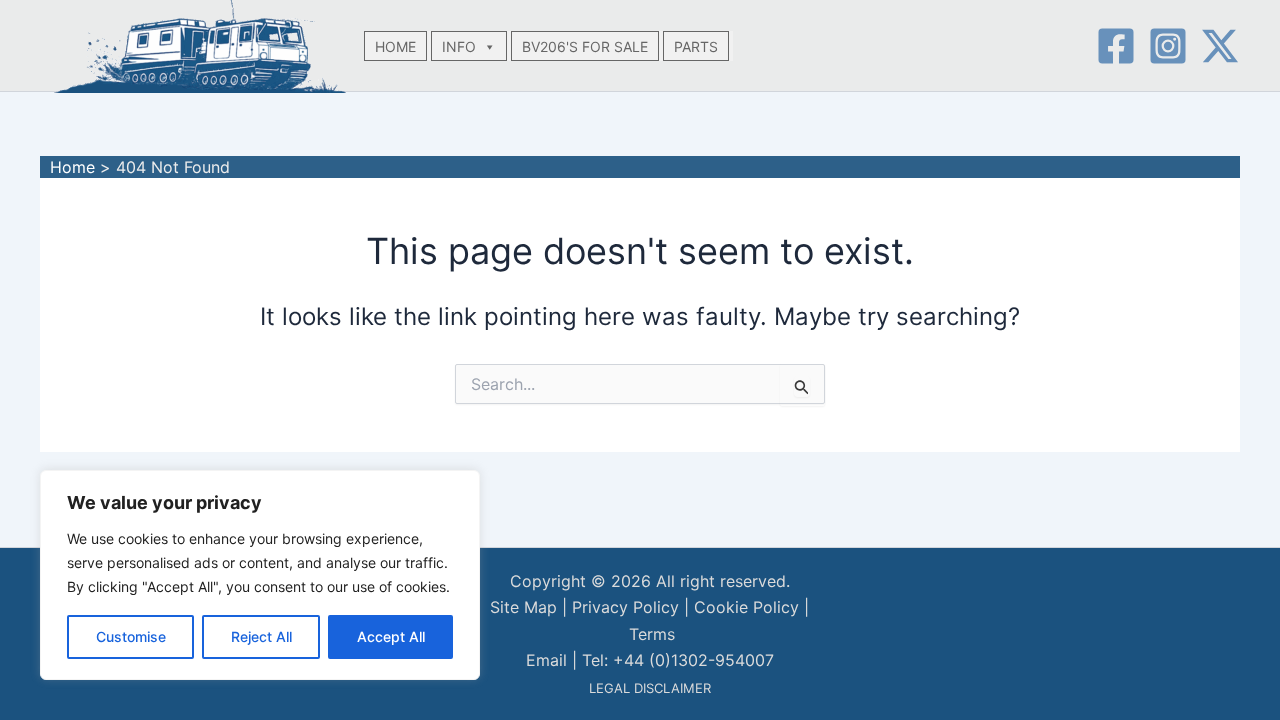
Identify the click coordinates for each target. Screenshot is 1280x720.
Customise (131, 636)
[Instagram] (1168, 46)
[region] (260, 575)
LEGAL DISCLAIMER (650, 688)
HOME (395, 46)
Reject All (261, 636)
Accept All (391, 636)
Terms (652, 634)
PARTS (696, 46)
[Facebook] (1116, 46)
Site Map (523, 607)
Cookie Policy (746, 607)
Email (546, 660)
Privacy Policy (625, 607)
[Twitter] (1220, 46)
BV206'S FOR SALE (585, 46)
